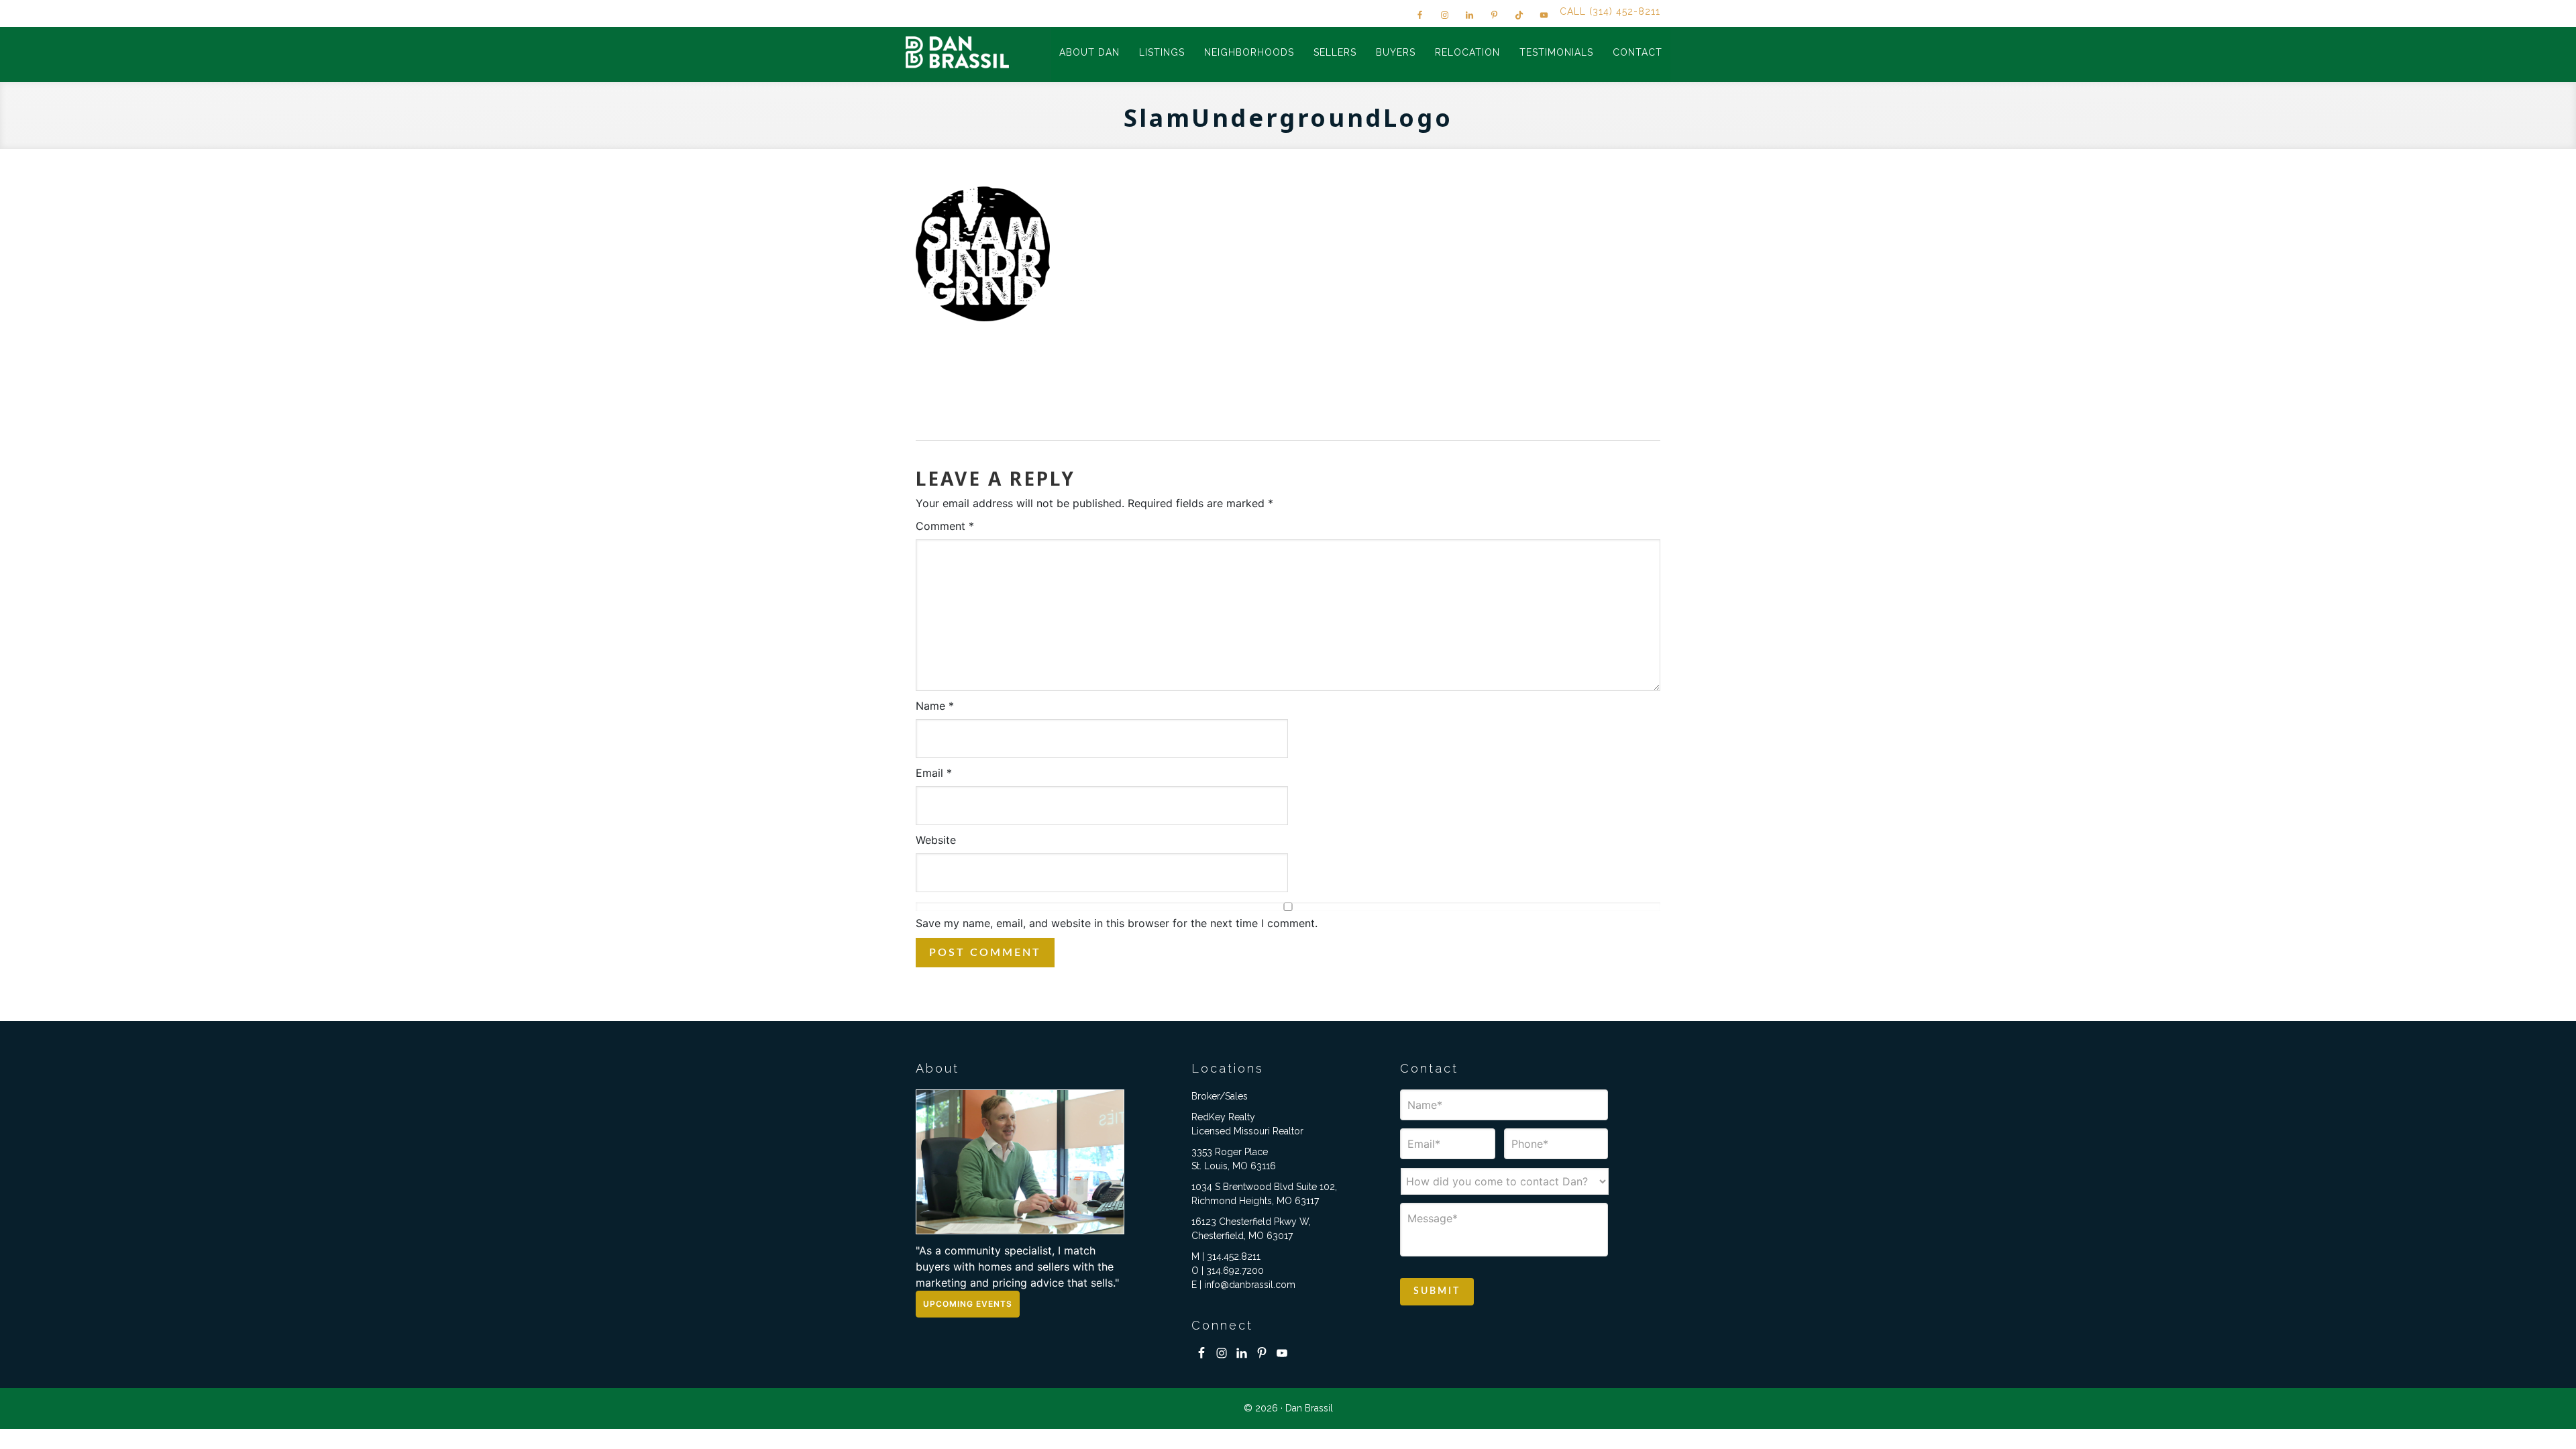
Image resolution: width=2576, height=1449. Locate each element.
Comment (945, 526)
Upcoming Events (968, 1304)
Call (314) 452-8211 (1610, 11)
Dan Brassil (959, 52)
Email (934, 773)
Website (936, 840)
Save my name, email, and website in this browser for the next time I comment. (1117, 923)
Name (935, 706)
